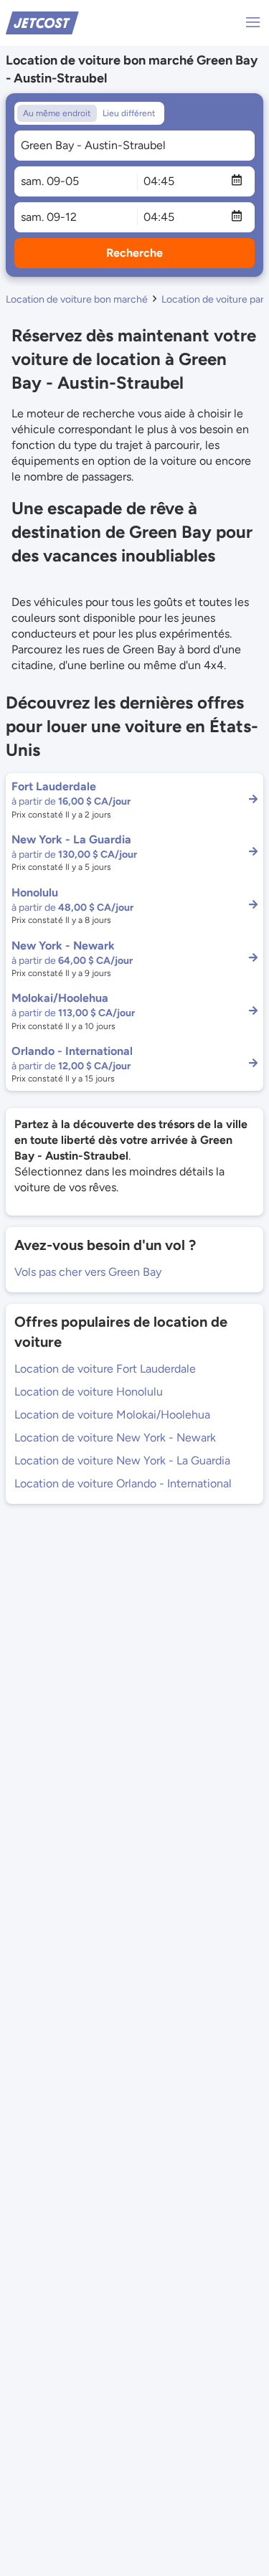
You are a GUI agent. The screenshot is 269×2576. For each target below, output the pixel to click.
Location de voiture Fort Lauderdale (105, 1369)
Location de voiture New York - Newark (115, 1438)
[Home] (42, 22)
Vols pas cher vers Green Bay (88, 1272)
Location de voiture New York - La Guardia (122, 1460)
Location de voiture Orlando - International (123, 1483)
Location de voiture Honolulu (89, 1392)
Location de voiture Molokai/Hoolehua (112, 1415)
